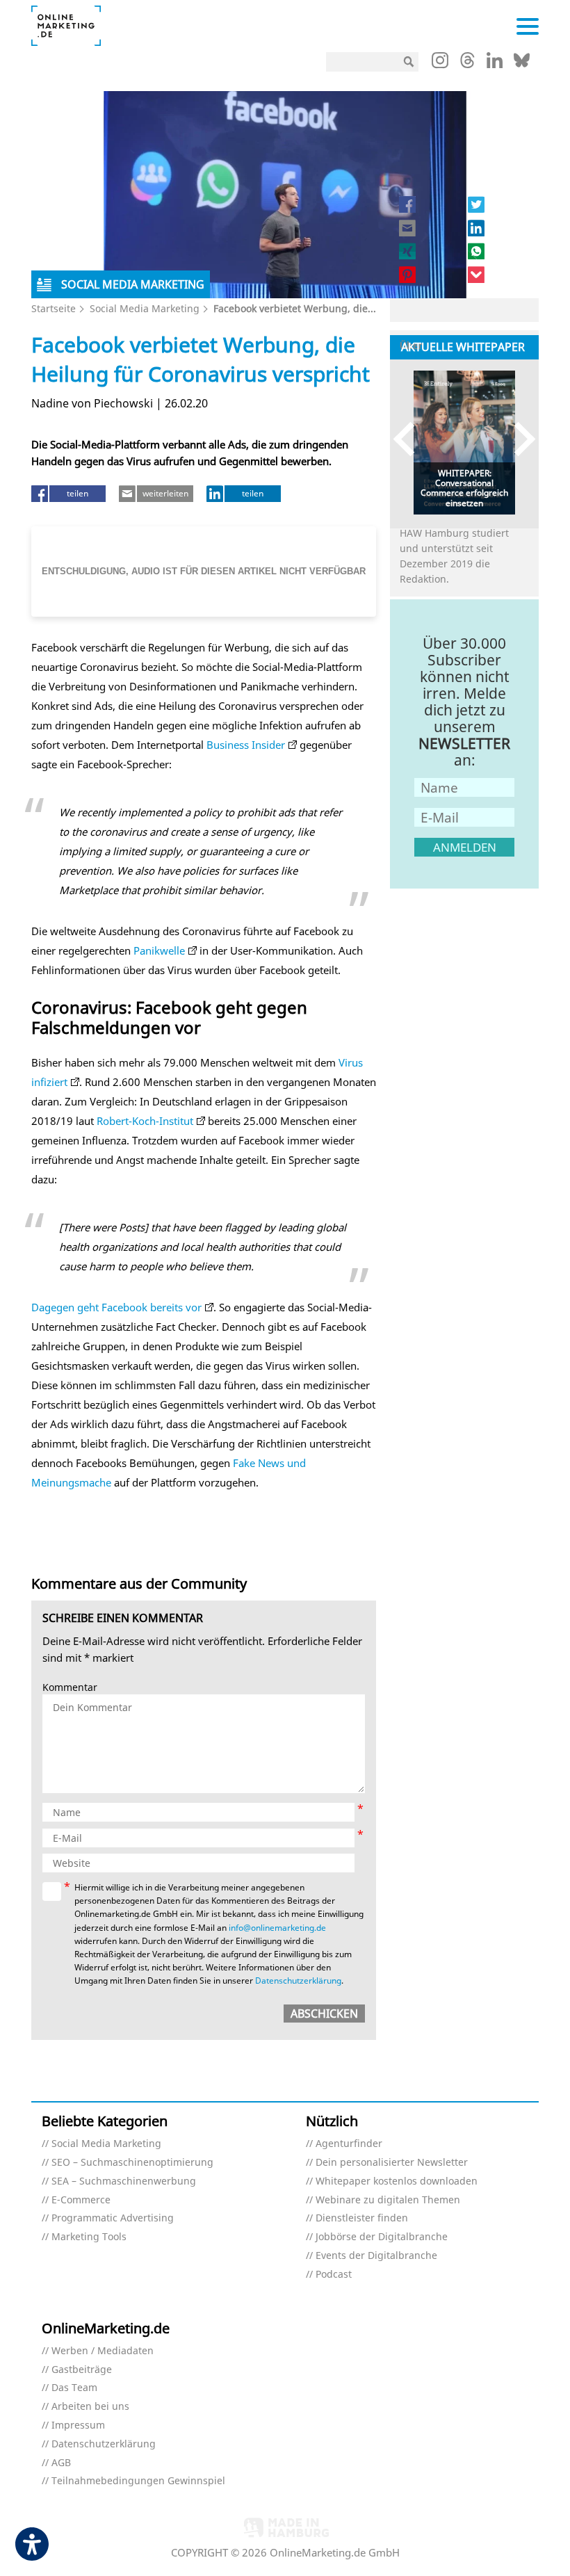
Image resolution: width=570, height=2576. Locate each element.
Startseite (54, 308)
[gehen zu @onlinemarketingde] (467, 64)
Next (518, 439)
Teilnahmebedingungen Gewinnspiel (138, 2481)
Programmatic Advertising (113, 2218)
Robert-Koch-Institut (145, 1121)
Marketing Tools (89, 2237)
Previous (410, 439)
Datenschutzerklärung (298, 1980)
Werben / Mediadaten (103, 2351)
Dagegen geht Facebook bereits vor (116, 1307)
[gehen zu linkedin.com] (495, 64)
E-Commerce (81, 2200)
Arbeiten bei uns (90, 2407)
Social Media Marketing (145, 308)
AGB (61, 2463)
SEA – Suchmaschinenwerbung (124, 2181)
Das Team (74, 2388)
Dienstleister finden (362, 2218)
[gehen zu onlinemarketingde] (440, 63)
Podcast (334, 2275)
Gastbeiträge (82, 2370)
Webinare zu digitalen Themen (388, 2200)
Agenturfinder (349, 2144)
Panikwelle (159, 950)
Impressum (78, 2425)
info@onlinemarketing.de (277, 1928)
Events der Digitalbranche (376, 2256)
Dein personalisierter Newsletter (392, 2163)
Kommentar (70, 1688)
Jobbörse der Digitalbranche (382, 2237)
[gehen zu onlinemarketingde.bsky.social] (522, 64)
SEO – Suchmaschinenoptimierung (132, 2163)
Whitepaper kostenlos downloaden (397, 2181)
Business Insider (246, 745)
